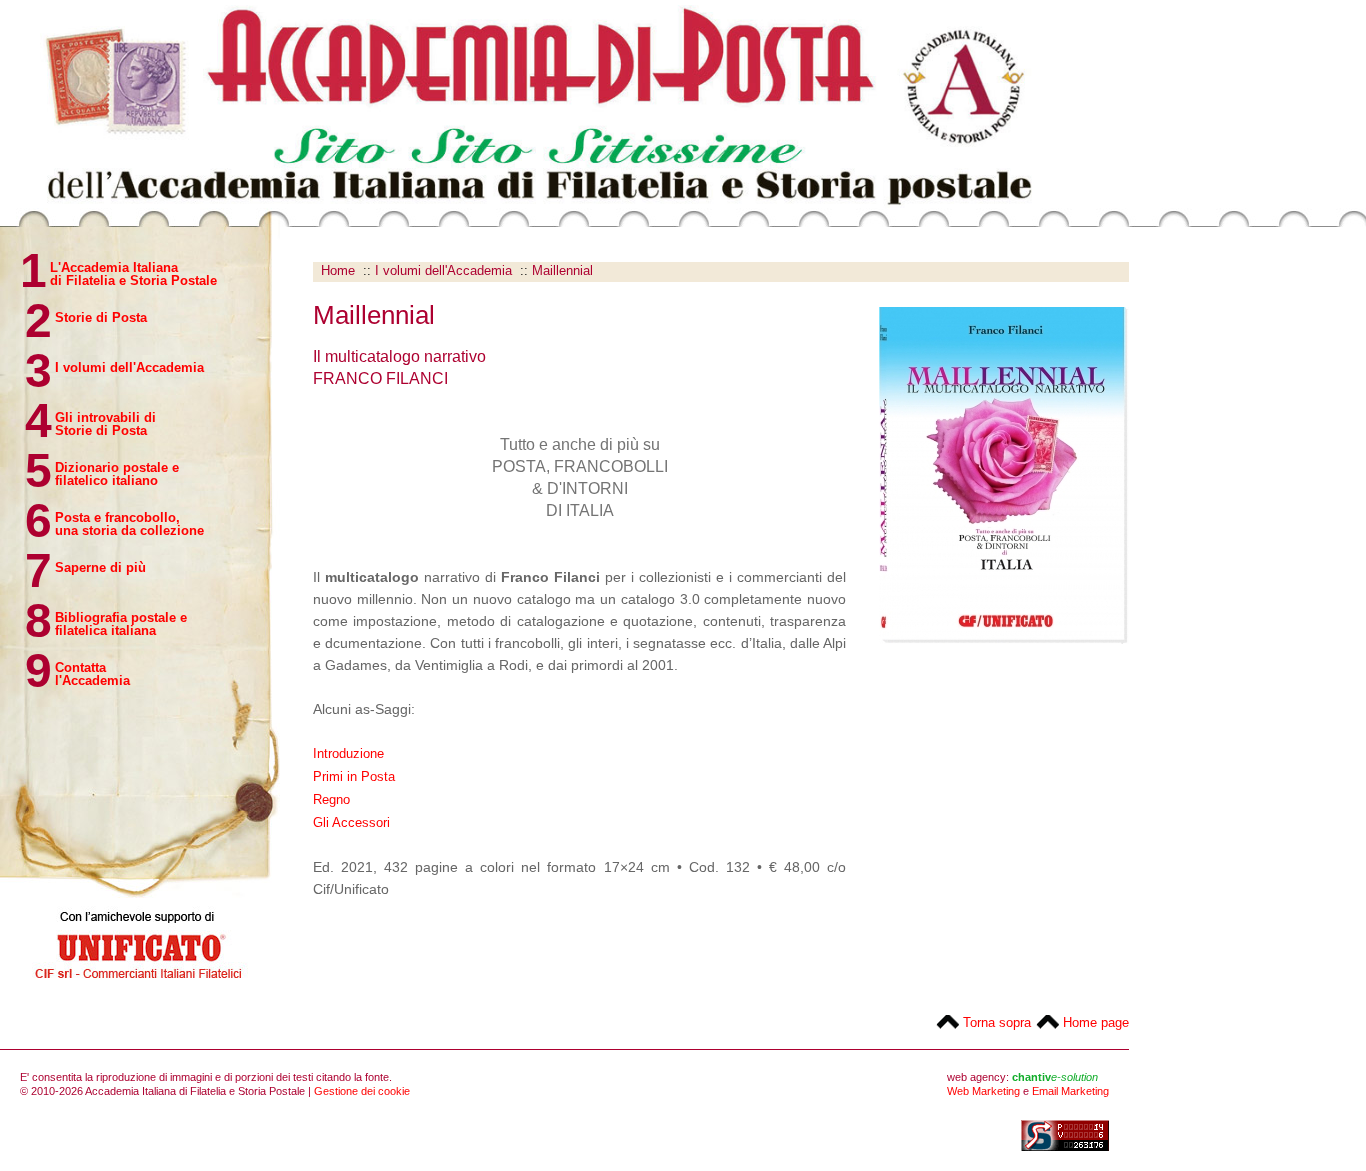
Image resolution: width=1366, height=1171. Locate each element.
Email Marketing (1070, 1091)
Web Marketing (983, 1091)
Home (338, 270)
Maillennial (562, 270)
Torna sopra (997, 1022)
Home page (1096, 1022)
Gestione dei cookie (362, 1091)
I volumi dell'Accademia (443, 270)
